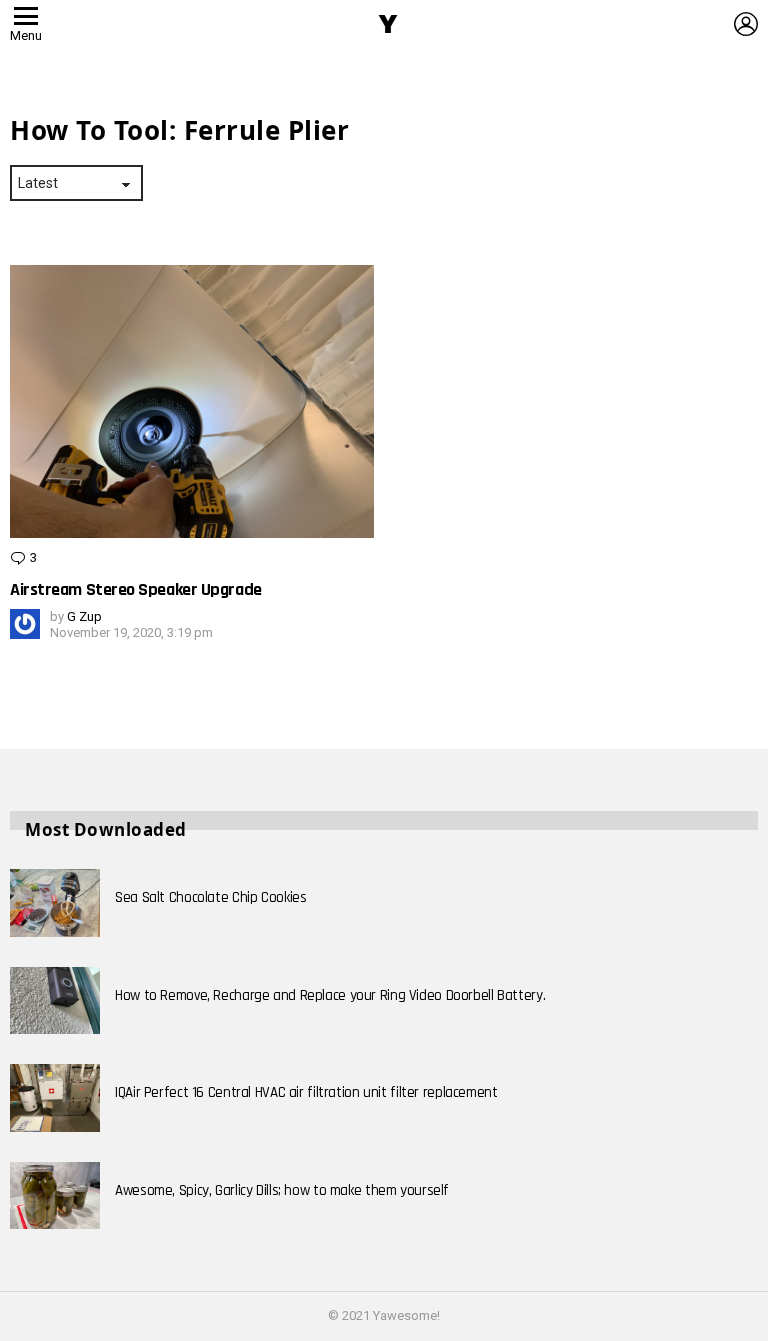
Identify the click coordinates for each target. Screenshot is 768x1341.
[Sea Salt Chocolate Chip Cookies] (55, 903)
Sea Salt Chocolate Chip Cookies (210, 897)
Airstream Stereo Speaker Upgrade (136, 589)
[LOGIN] (746, 24)
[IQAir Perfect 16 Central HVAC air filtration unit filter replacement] (55, 1098)
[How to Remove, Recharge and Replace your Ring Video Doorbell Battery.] (55, 1001)
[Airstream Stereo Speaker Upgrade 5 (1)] (192, 401)
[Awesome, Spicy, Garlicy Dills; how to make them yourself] (55, 1196)
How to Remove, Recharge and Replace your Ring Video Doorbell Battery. (330, 995)
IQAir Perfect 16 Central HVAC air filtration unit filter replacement (306, 1092)
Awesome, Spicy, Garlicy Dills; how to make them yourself (282, 1190)
